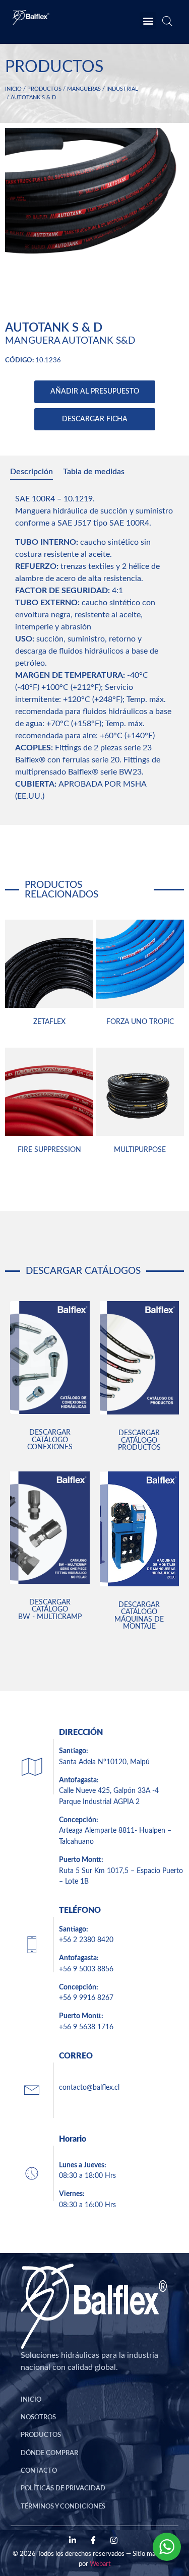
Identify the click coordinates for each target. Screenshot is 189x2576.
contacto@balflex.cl (89, 2087)
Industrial (122, 89)
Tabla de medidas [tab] (94, 472)
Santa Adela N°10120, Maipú (104, 1762)
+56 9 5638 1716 (86, 2027)
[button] (148, 20)
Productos (44, 89)
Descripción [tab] (31, 472)
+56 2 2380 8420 (86, 1940)
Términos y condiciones (63, 2506)
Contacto (39, 2471)
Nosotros (38, 2417)
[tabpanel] (94, 651)
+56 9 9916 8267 (86, 1998)
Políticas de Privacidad (63, 2488)
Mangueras (84, 89)
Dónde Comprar (49, 2453)
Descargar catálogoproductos (139, 1440)
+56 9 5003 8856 (86, 1969)
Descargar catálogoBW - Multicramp (50, 1609)
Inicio (13, 89)
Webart (100, 2564)
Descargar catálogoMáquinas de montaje (139, 1616)
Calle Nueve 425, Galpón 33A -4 (109, 1791)
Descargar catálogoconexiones (50, 1440)
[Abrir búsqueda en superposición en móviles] (166, 23)
